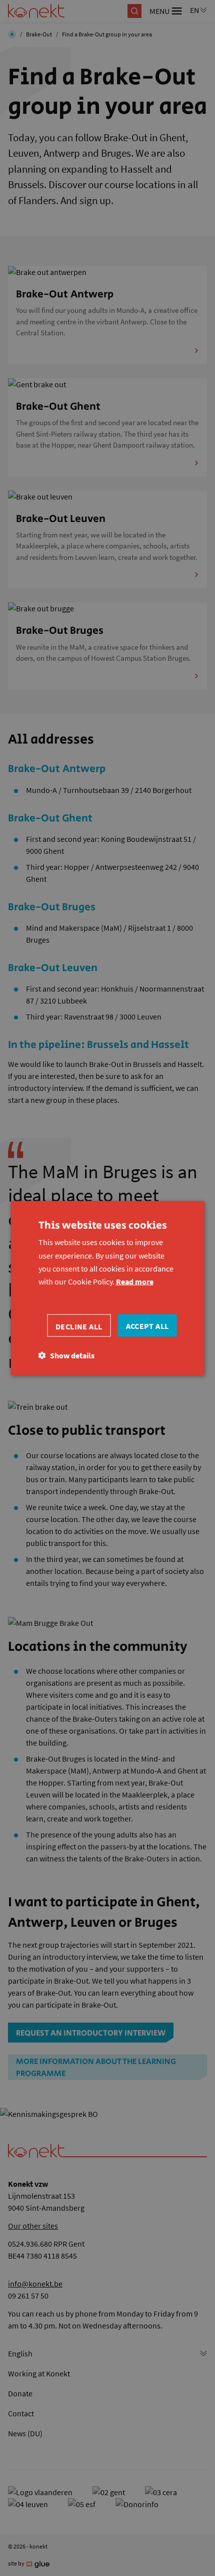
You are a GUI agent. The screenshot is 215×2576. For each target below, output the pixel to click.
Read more (135, 1282)
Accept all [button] (147, 1325)
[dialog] (107, 1288)
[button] (66, 1355)
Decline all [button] (79, 1326)
